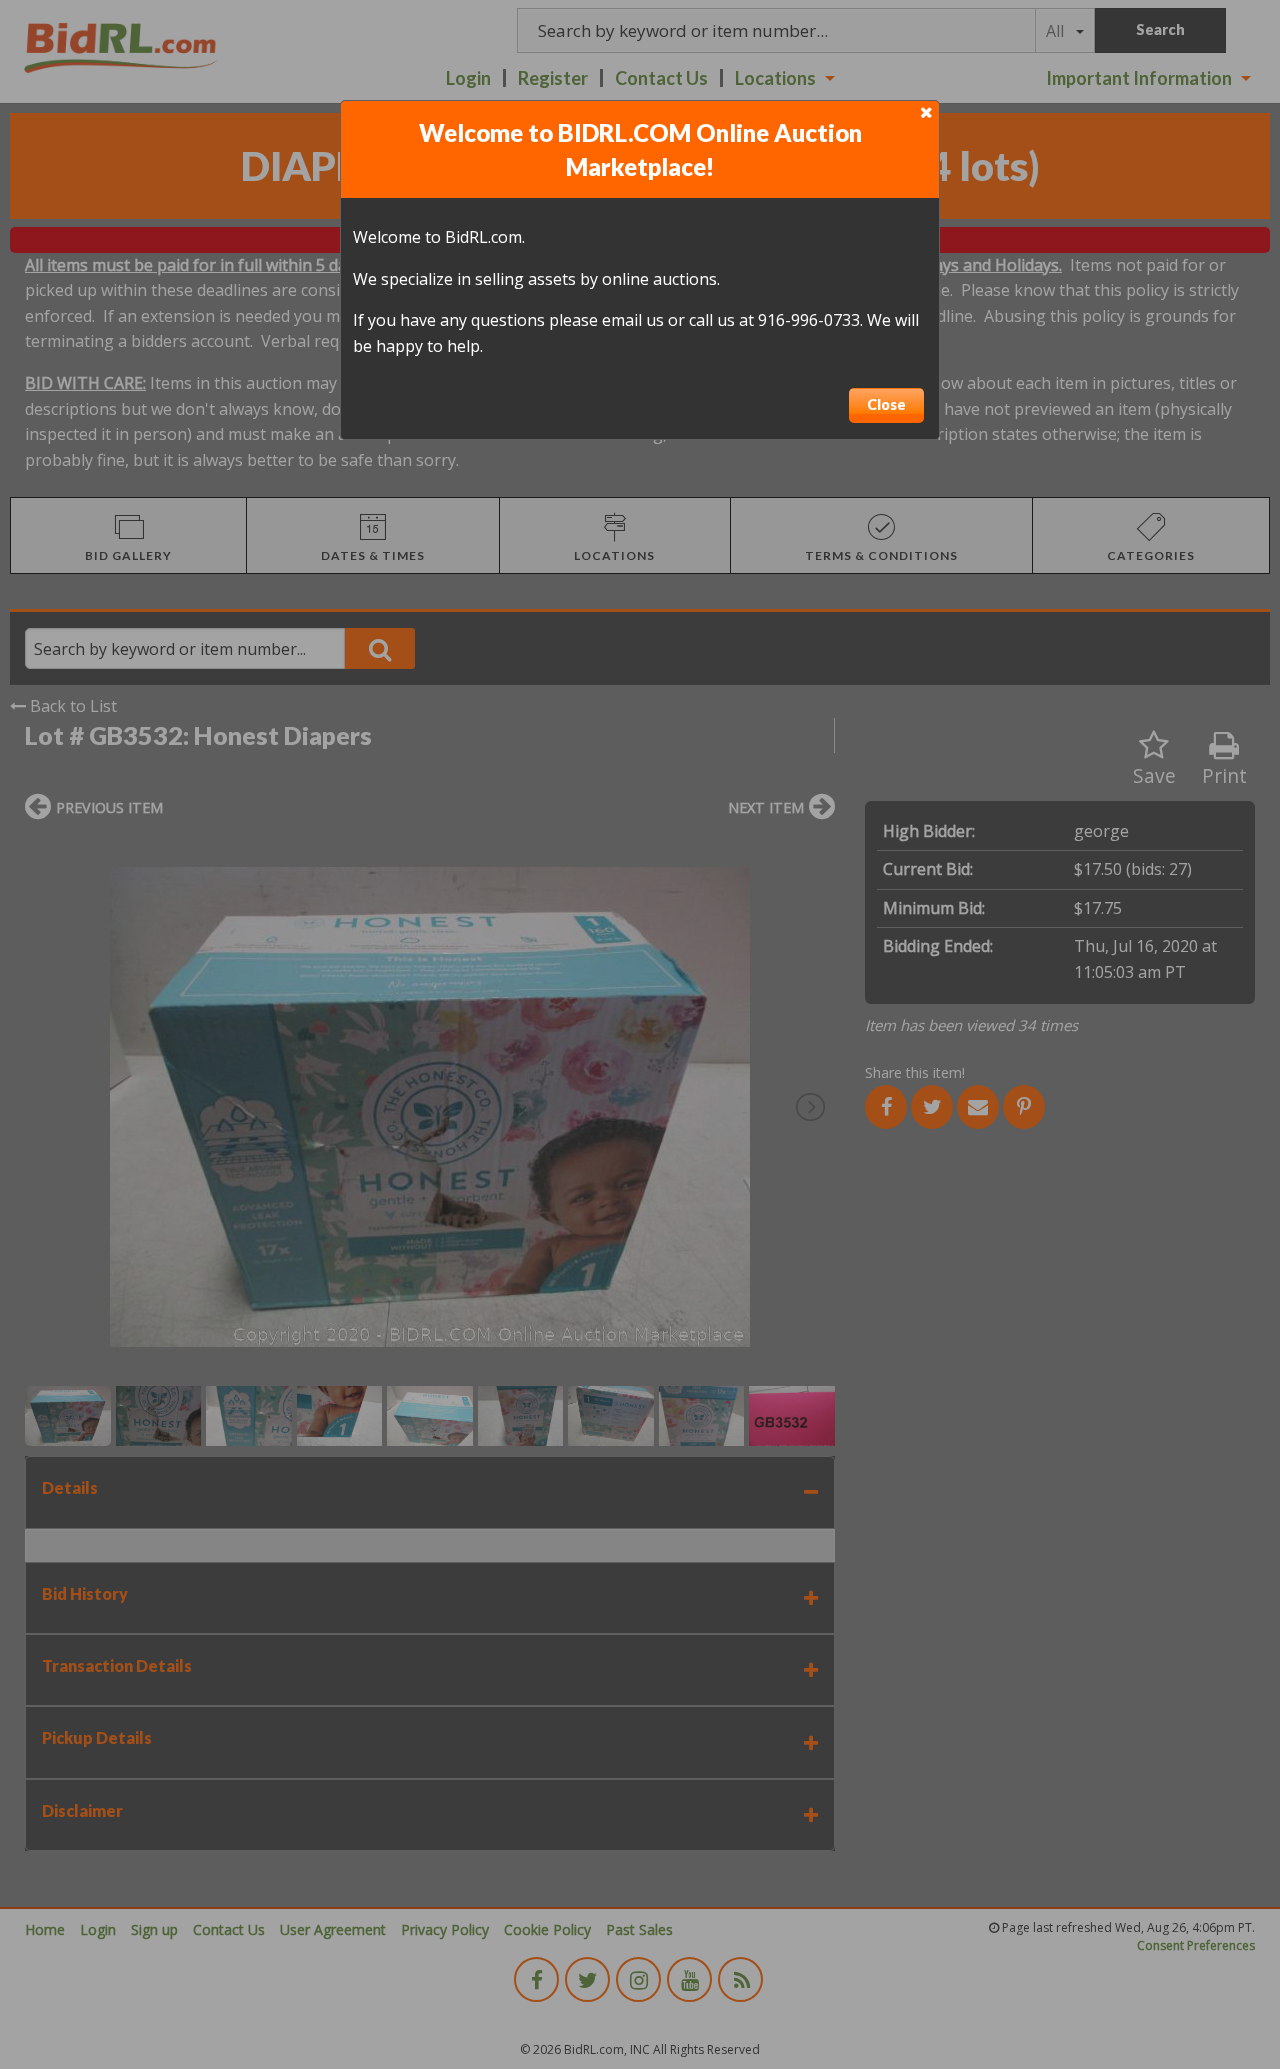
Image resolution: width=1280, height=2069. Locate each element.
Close (886, 404)
